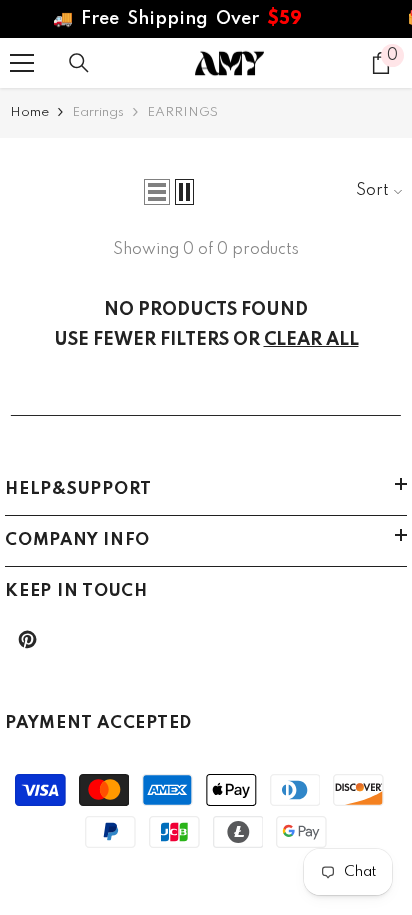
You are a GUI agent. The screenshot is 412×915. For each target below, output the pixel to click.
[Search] (79, 63)
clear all (311, 340)
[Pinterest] (27, 639)
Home (29, 112)
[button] (157, 192)
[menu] (22, 63)
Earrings (98, 112)
